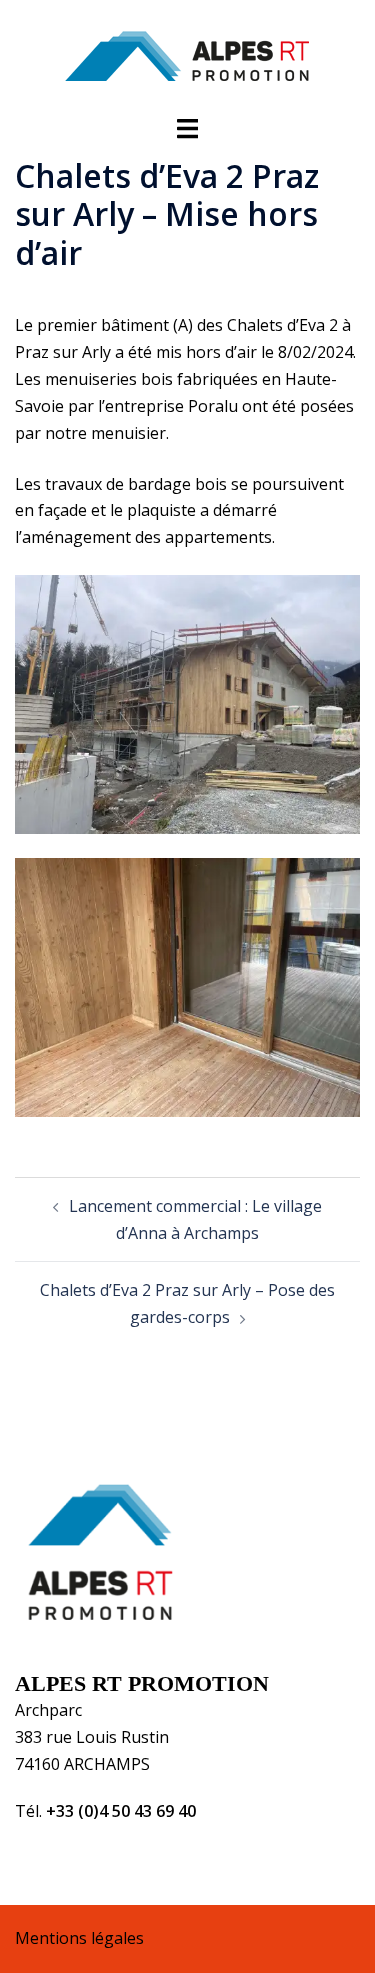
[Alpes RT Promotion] (187, 55)
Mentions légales (79, 1938)
